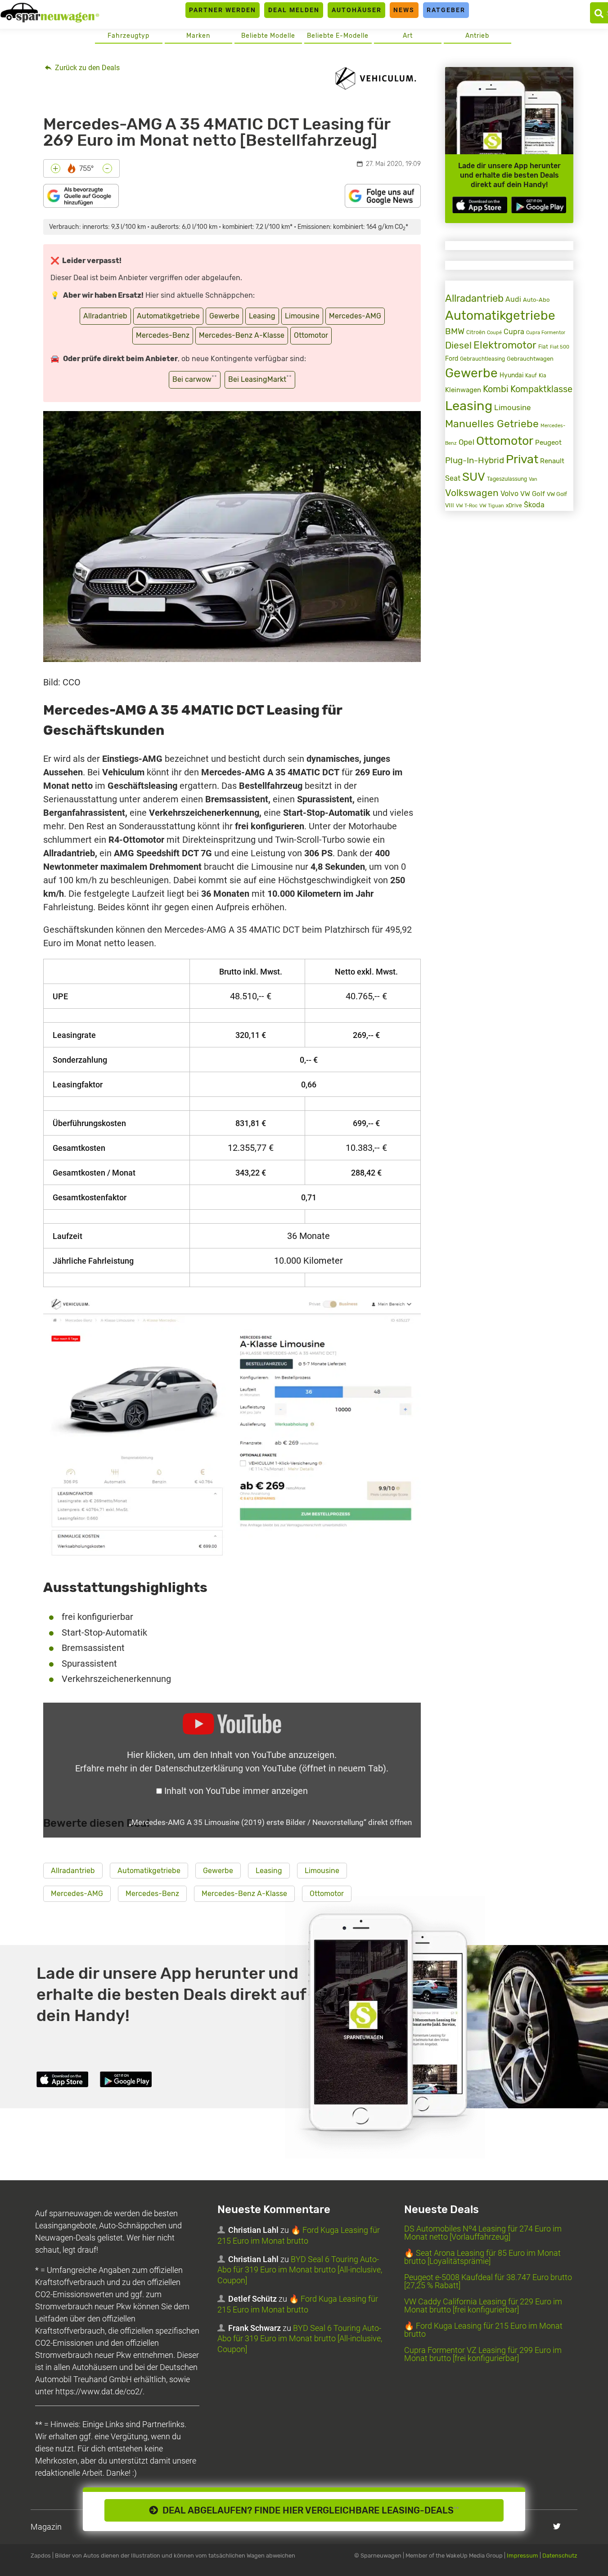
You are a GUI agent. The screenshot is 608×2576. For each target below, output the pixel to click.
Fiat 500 (560, 347)
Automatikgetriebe (168, 316)
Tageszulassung (507, 479)
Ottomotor (311, 335)
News (404, 10)
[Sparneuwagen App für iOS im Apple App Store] (480, 205)
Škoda (534, 505)
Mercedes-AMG (355, 316)
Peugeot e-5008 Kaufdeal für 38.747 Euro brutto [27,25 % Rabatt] (488, 2281)
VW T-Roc (467, 506)
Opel (466, 442)
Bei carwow (195, 379)
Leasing (262, 316)
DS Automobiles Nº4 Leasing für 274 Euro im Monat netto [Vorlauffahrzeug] (483, 2233)
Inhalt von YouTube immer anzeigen (236, 1791)
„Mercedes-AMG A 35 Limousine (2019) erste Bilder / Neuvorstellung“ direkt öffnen (270, 1822)
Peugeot (548, 443)
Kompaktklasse (541, 389)
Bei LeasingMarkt (260, 379)
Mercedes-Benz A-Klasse (242, 335)
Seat (453, 478)
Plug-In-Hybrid (475, 461)
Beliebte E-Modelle (338, 36)
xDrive (514, 505)
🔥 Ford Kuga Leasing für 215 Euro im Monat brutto (483, 2330)
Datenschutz (560, 2556)
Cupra (514, 332)
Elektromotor (505, 345)
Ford (452, 359)
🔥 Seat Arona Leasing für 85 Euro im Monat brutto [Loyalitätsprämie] (482, 2257)
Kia (543, 376)
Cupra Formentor (546, 333)
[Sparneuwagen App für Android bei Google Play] (539, 205)
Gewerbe (224, 316)
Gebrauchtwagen (530, 359)
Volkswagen (472, 493)
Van (533, 479)
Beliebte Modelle (268, 36)
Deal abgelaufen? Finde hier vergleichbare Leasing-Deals (309, 2510)
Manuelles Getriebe (492, 424)
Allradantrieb (105, 316)
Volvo (509, 494)
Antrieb (477, 36)
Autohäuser (357, 10)
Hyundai (511, 375)
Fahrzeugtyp (128, 36)
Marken (198, 36)
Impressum (522, 2556)
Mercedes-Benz (163, 335)
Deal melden (294, 10)
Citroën (476, 332)
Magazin (46, 2527)
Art (408, 36)
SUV (474, 477)
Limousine (302, 316)
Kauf (531, 376)
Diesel (458, 345)
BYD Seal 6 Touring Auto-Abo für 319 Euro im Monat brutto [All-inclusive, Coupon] (300, 2270)
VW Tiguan (492, 506)
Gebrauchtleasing (482, 359)
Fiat (543, 347)
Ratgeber (446, 10)
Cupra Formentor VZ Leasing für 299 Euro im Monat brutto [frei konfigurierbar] (483, 2354)
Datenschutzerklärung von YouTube (270, 1768)
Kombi (496, 389)
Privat (522, 459)
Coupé (494, 332)
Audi (513, 299)
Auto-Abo (536, 300)
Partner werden (223, 10)
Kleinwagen (463, 390)
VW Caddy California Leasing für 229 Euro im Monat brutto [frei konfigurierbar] (483, 2305)
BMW (455, 331)
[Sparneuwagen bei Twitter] (557, 2526)
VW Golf (533, 494)
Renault (552, 461)
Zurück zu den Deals (86, 68)
